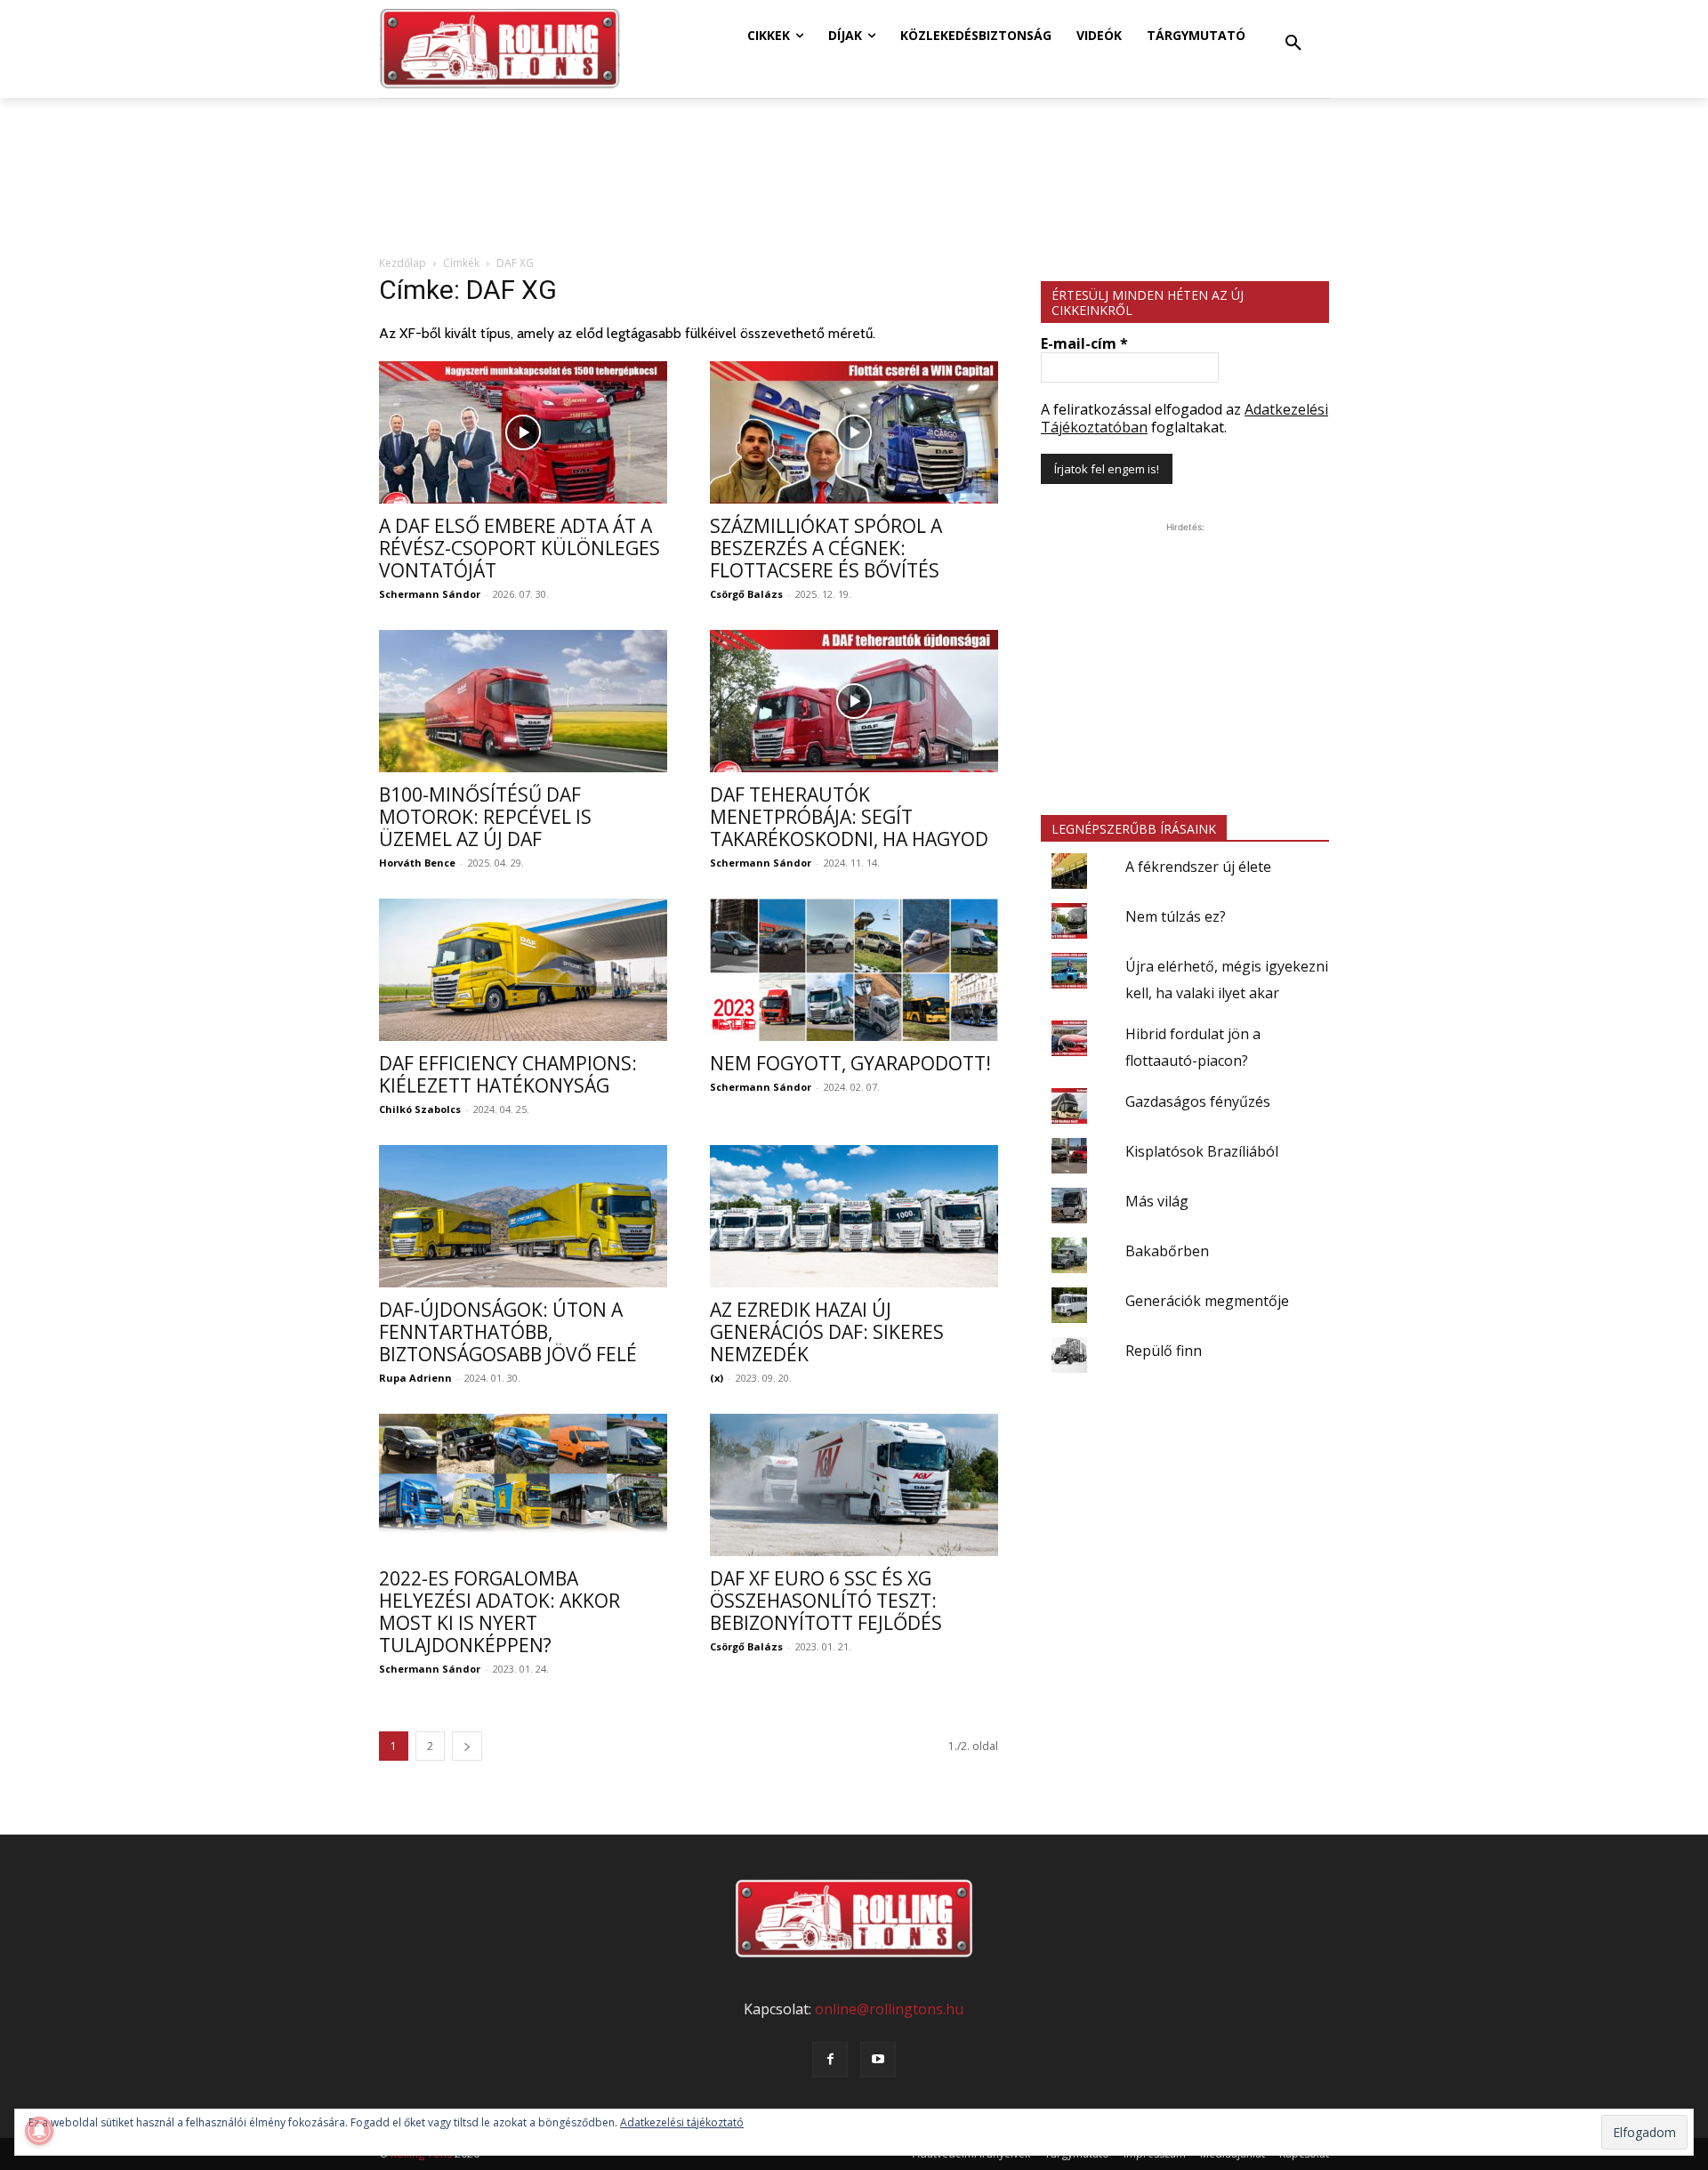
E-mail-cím (1084, 343)
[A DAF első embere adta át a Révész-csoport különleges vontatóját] (523, 432)
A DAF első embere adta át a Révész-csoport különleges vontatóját (520, 548)
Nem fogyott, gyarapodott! (850, 1063)
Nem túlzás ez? (1176, 916)
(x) (717, 1378)
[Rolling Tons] (500, 49)
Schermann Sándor (430, 594)
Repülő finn (1164, 1351)
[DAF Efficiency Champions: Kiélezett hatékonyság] (523, 970)
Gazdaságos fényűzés (1198, 1101)
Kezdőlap (403, 263)
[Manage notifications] (39, 2131)
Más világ (1157, 1201)
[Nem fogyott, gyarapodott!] (854, 970)
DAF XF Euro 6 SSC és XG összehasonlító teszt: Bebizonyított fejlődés (826, 1601)
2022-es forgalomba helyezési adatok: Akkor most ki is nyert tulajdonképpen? (500, 1612)
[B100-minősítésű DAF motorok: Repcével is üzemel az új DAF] (523, 701)
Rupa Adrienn (415, 1378)
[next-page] (467, 1746)
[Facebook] (830, 2060)
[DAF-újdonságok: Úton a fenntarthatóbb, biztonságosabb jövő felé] (523, 1216)
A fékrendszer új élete (1198, 867)
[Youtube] (878, 2060)
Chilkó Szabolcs (420, 1109)
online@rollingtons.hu (889, 2009)
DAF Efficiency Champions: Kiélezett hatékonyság (508, 1074)
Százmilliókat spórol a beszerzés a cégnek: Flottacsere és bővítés (826, 548)
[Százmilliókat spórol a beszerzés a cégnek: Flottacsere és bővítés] (854, 432)
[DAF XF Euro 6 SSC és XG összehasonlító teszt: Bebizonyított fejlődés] (854, 1485)
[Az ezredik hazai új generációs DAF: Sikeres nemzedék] (854, 1216)
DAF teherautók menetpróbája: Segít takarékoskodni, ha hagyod (849, 817)
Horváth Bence (417, 863)
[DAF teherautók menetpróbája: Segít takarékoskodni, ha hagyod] (854, 701)
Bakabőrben (1167, 1251)
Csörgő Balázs (746, 594)
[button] (1293, 44)
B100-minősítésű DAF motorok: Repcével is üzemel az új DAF (485, 817)
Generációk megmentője (1207, 1301)
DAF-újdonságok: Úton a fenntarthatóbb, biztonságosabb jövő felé (508, 1332)
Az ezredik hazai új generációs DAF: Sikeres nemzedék (827, 1332)
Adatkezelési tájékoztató (682, 2122)
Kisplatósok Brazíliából (1202, 1151)
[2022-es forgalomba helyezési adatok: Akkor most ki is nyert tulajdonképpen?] (523, 1485)
